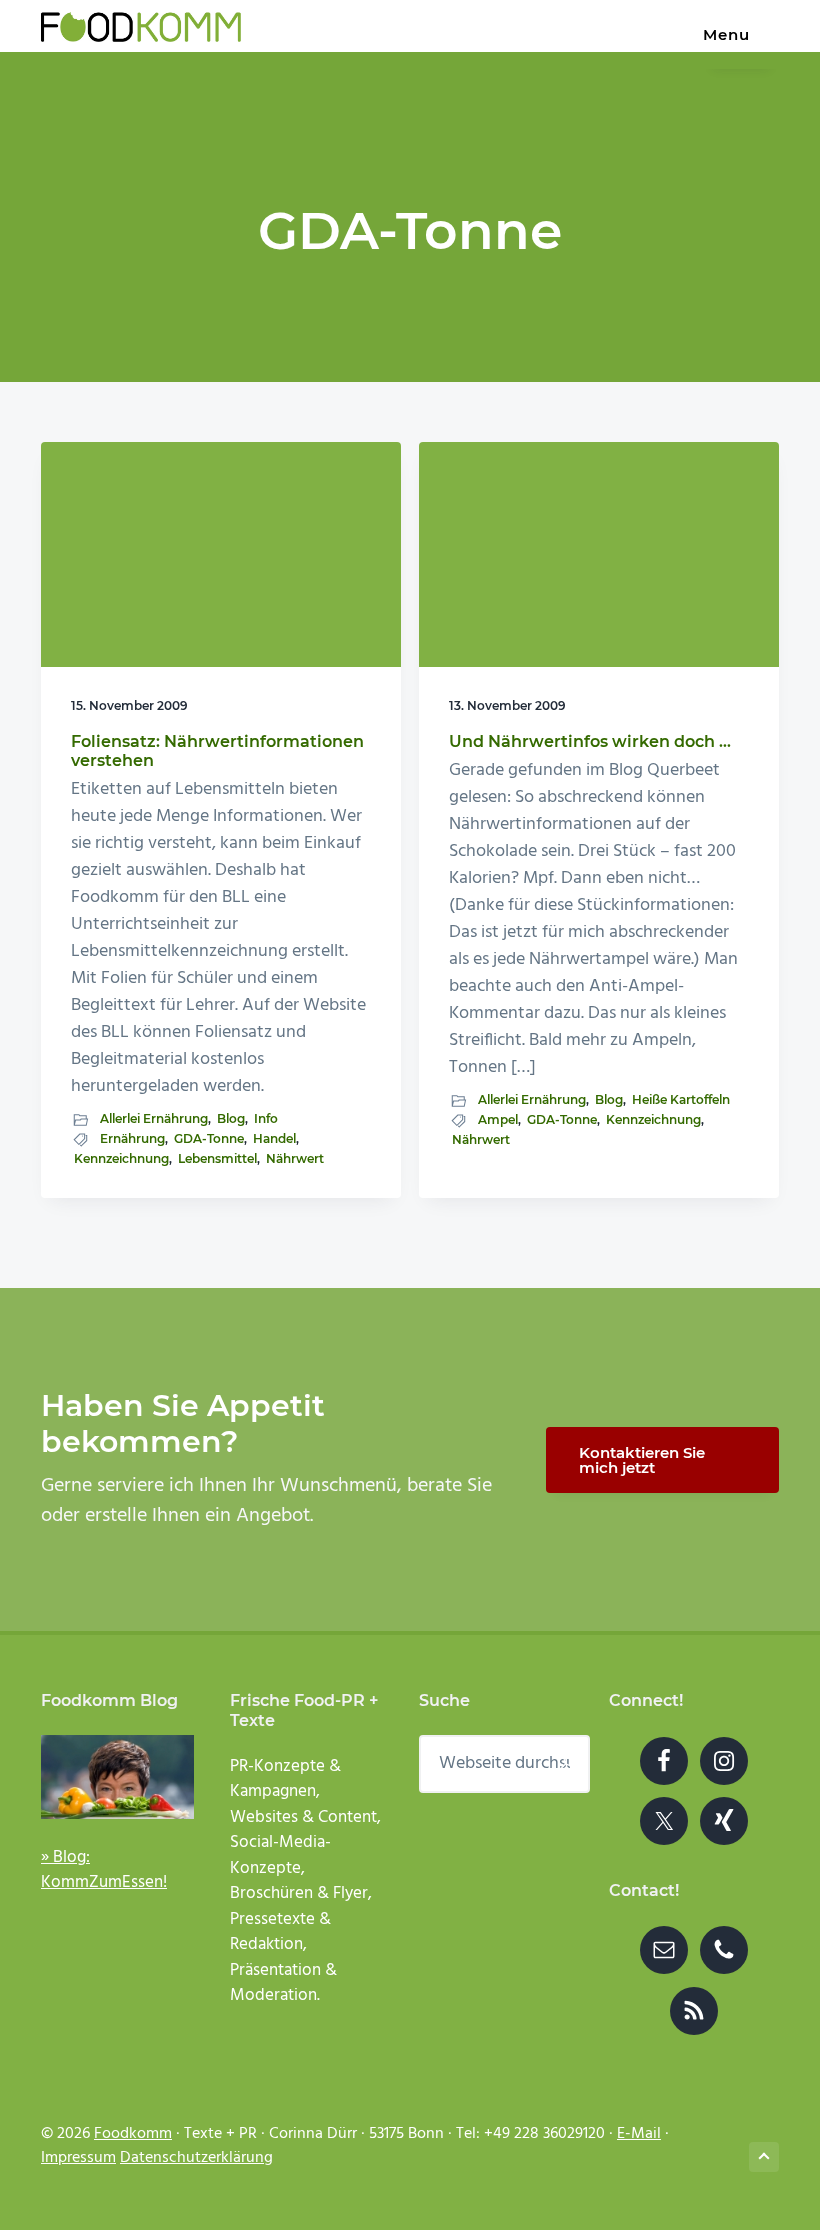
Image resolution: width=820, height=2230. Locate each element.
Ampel (498, 1119)
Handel (274, 1138)
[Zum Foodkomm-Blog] (117, 1777)
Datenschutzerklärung (196, 2158)
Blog (231, 1118)
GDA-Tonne (209, 1138)
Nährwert (295, 1158)
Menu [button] (726, 34)
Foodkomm (133, 2134)
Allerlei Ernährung (154, 1118)
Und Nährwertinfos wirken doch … (590, 741)
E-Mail (639, 2134)
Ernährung (132, 1138)
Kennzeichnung (121, 1158)
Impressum (78, 2158)
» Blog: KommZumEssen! (104, 1870)
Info (266, 1118)
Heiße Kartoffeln (681, 1099)
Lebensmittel (217, 1158)
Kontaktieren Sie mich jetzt (642, 1460)
